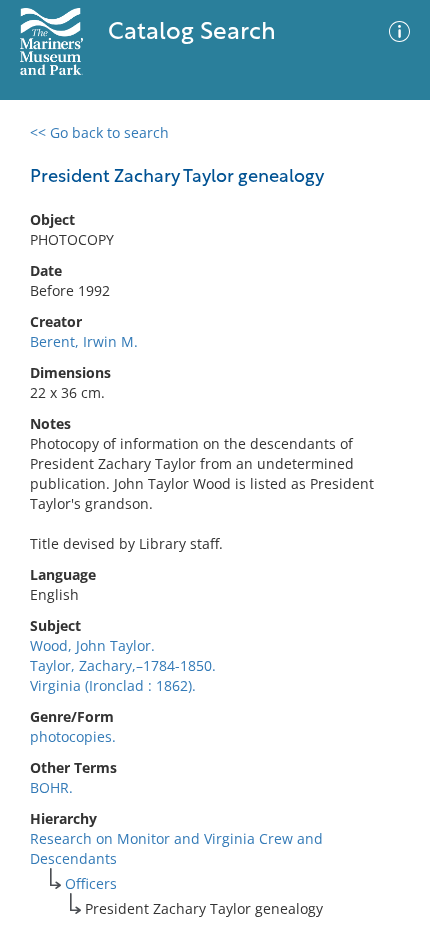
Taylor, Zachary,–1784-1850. (123, 665)
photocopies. (73, 736)
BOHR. (51, 787)
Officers (91, 883)
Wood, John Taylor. (92, 645)
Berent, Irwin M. (84, 341)
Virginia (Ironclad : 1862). (113, 685)
